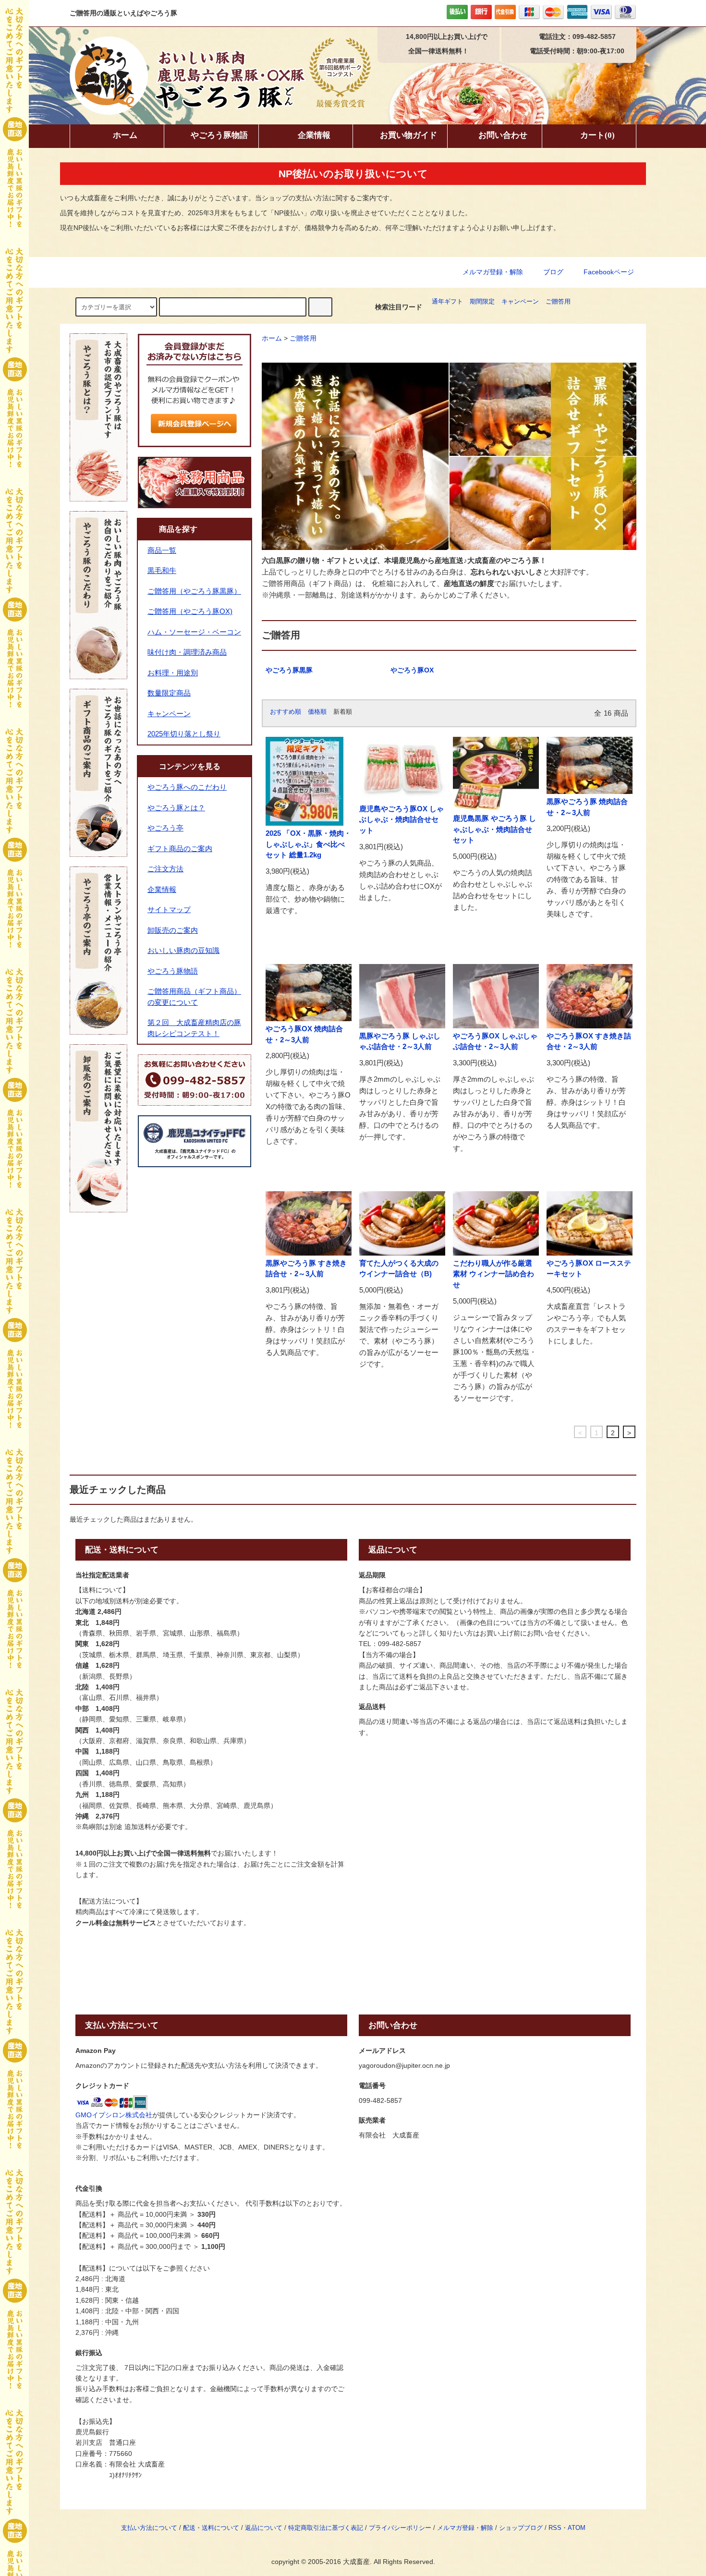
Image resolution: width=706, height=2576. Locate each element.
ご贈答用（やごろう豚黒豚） (194, 591)
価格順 (317, 712)
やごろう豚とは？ (176, 808)
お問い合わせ (503, 135)
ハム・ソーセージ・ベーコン (194, 632)
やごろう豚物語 (219, 135)
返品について (264, 2528)
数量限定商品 (169, 693)
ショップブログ (521, 2528)
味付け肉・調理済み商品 (187, 652)
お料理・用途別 (173, 673)
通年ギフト (447, 302)
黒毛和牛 (162, 570)
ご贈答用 (558, 302)
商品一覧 (162, 550)
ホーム (125, 135)
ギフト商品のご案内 (180, 848)
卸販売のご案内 (173, 930)
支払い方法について (149, 2528)
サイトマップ (169, 910)
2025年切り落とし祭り (184, 734)
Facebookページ (608, 272)
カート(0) (597, 135)
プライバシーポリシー (400, 2528)
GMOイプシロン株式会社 (114, 2115)
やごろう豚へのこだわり (187, 787)
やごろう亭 (165, 828)
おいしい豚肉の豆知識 (183, 950)
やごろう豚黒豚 (289, 670)
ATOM (577, 2528)
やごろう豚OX (412, 670)
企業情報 (314, 135)
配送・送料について (211, 2528)
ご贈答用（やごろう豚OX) (190, 611)
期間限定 (482, 302)
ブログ (553, 272)
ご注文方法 (165, 869)
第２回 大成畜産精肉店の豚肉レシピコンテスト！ (194, 1028)
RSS (555, 2528)
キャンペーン (520, 302)
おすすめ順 (286, 712)
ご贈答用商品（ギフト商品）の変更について (194, 997)
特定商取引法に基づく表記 (326, 2528)
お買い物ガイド (408, 135)
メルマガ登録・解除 (493, 272)
